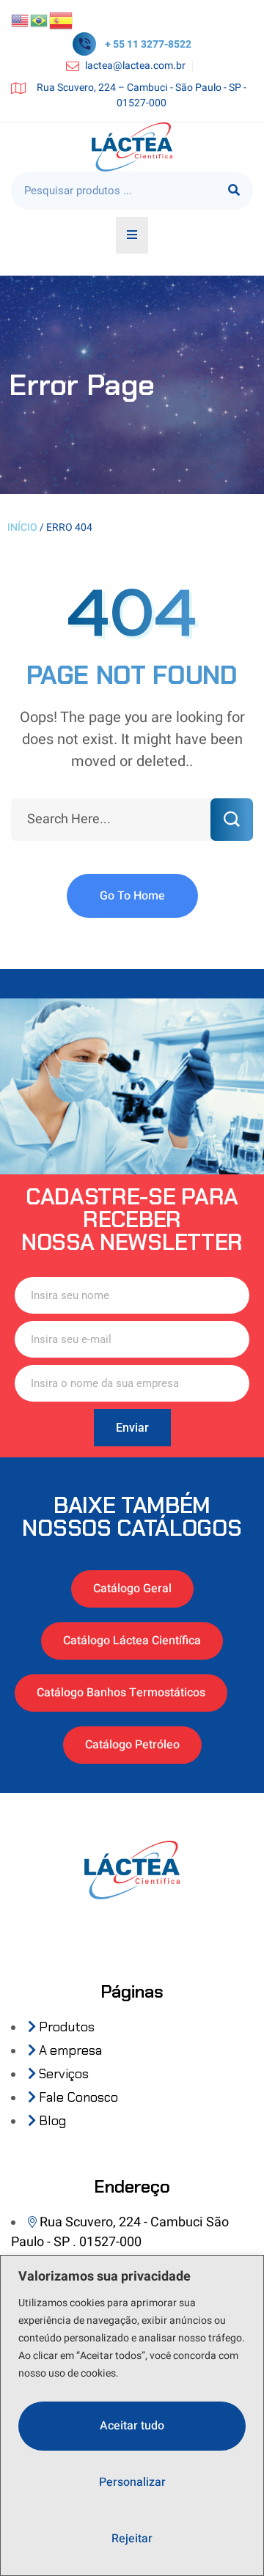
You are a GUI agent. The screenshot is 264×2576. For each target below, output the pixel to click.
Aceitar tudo (132, 2426)
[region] (132, 2415)
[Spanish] (62, 20)
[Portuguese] (40, 20)
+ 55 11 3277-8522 (148, 44)
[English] (21, 20)
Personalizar (132, 2482)
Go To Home (132, 896)
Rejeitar (132, 2539)
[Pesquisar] (234, 191)
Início (22, 527)
